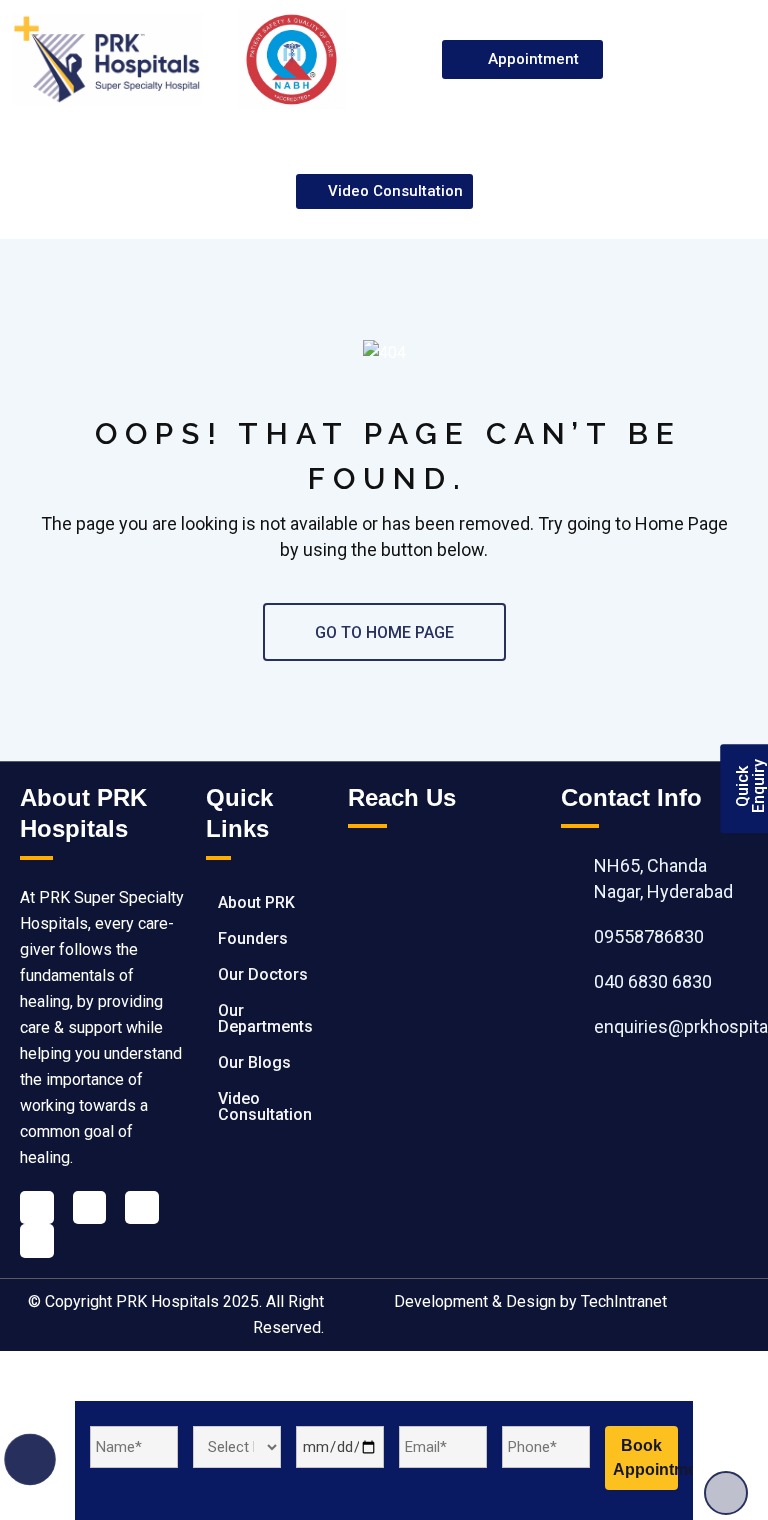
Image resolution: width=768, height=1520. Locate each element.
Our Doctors (263, 974)
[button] (714, 59)
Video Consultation (265, 1106)
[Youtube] (142, 1208)
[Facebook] (37, 1208)
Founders (253, 938)
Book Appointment (645, 1457)
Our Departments (265, 1018)
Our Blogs (254, 1062)
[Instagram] (37, 1241)
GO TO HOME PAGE (384, 632)
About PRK (256, 902)
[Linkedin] (90, 1208)
